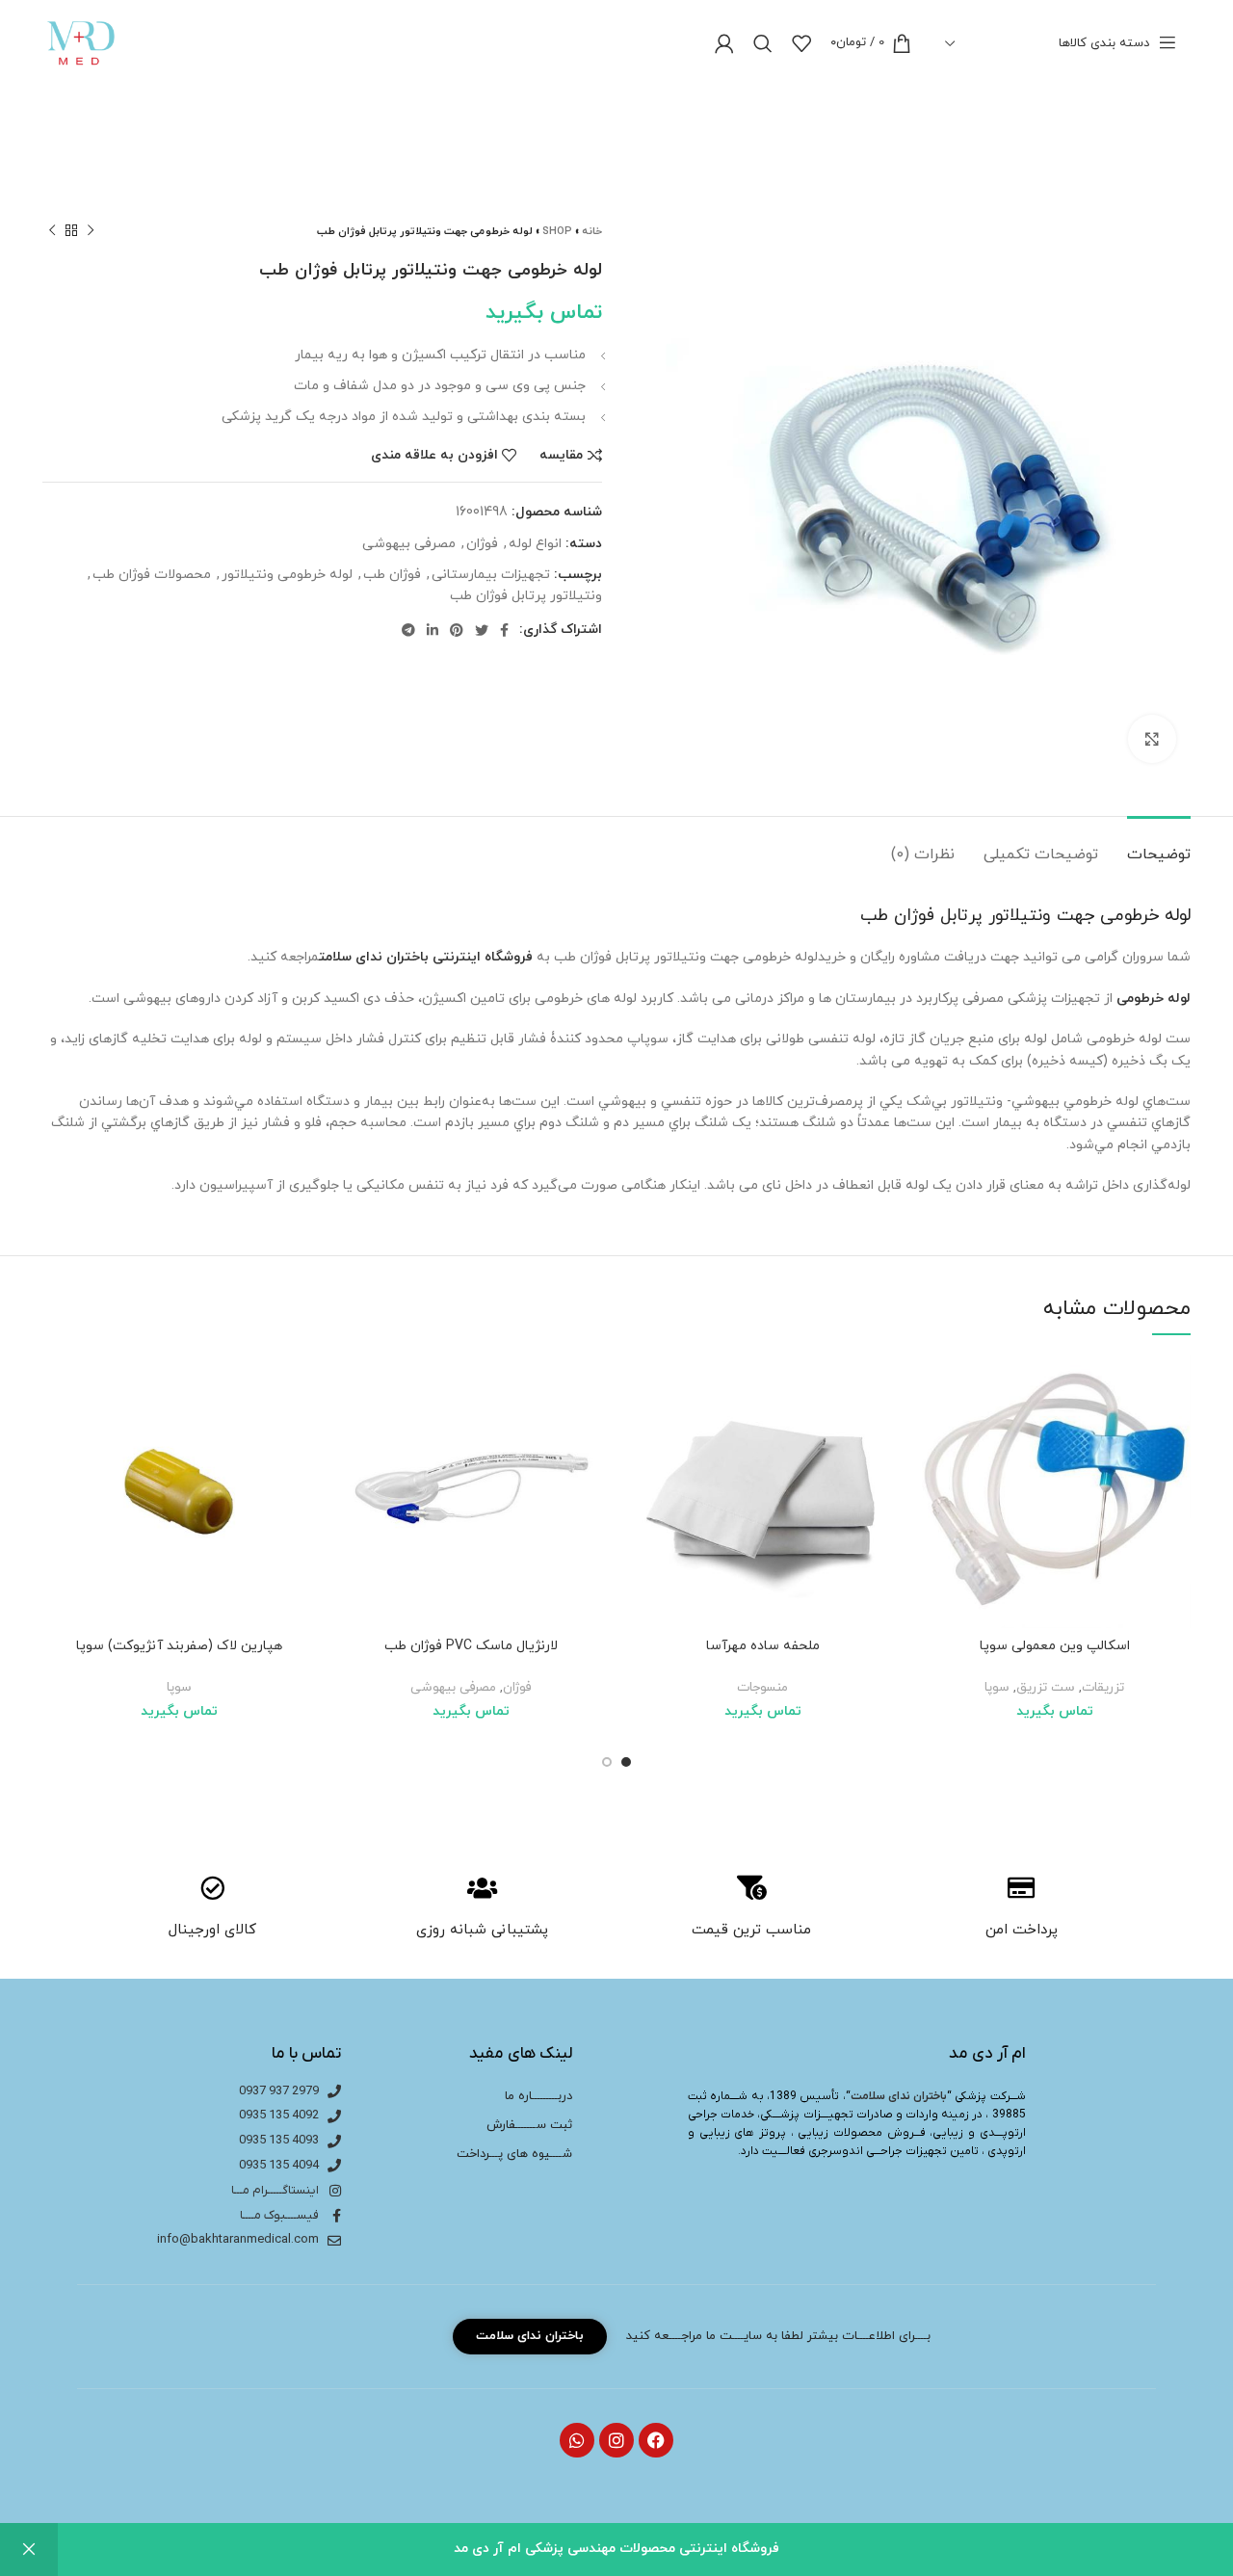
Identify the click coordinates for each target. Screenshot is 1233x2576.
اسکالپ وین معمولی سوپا (1055, 1646)
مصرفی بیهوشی (409, 544)
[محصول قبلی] (91, 231)
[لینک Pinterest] (457, 630)
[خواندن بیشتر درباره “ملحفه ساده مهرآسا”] (641, 1430)
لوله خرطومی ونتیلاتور (287, 575)
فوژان (482, 544)
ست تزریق (1046, 1687)
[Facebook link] (504, 630)
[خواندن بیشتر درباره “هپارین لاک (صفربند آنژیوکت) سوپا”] (57, 1430)
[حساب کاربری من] (724, 43)
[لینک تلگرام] (408, 630)
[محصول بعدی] (52, 231)
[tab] (1159, 845)
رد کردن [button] (29, 2550)
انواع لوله (535, 544)
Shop (557, 231)
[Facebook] (656, 2440)
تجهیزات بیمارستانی (491, 575)
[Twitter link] (482, 630)
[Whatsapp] (577, 2440)
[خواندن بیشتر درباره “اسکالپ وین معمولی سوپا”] (932, 1430)
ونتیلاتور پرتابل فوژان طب (526, 596)
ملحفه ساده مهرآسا (763, 1646)
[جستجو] (763, 43)
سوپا (997, 1687)
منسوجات (762, 1687)
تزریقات (1103, 1687)
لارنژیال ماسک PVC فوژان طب (471, 1646)
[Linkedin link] (433, 630)
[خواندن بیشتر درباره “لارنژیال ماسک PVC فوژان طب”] (349, 1430)
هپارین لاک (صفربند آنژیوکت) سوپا (179, 1646)
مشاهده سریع (932, 1473)
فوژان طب (392, 575)
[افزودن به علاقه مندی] (932, 1387)
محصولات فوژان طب (152, 575)
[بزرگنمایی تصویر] (1152, 739)
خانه (592, 231)
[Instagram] (616, 2440)
